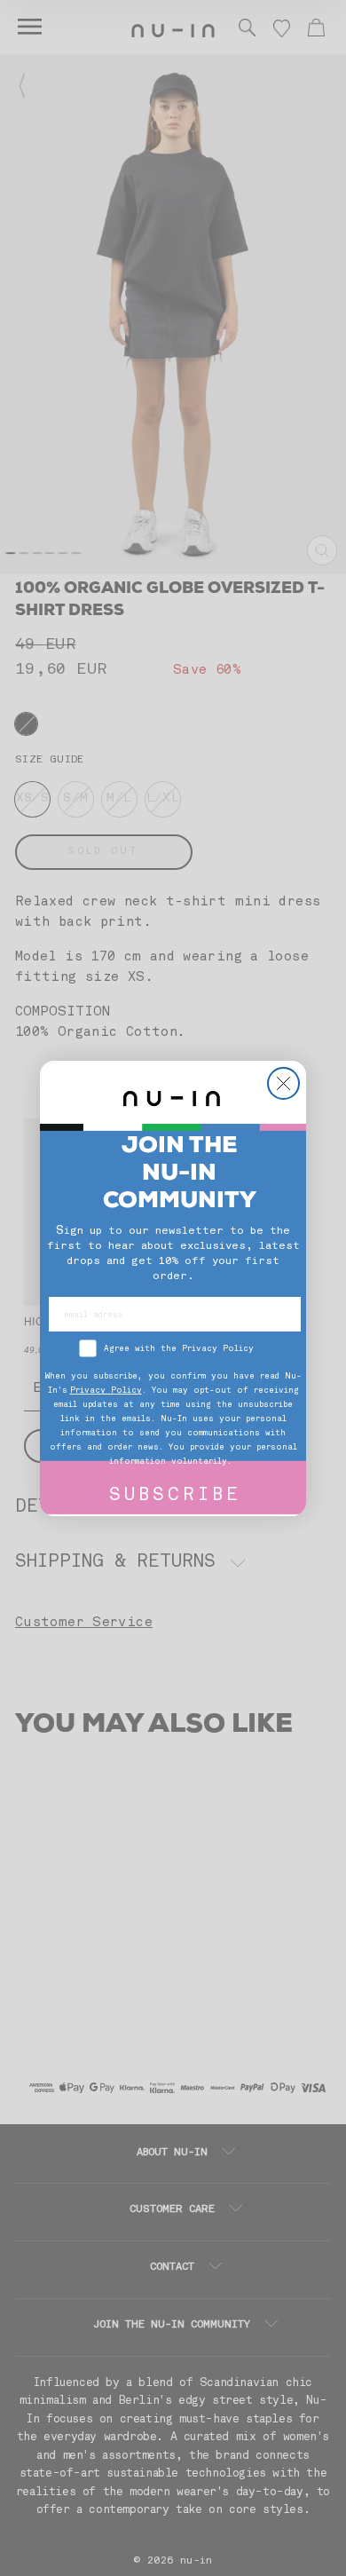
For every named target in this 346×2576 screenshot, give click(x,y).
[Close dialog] (283, 1083)
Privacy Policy (106, 1391)
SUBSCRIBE (175, 1496)
